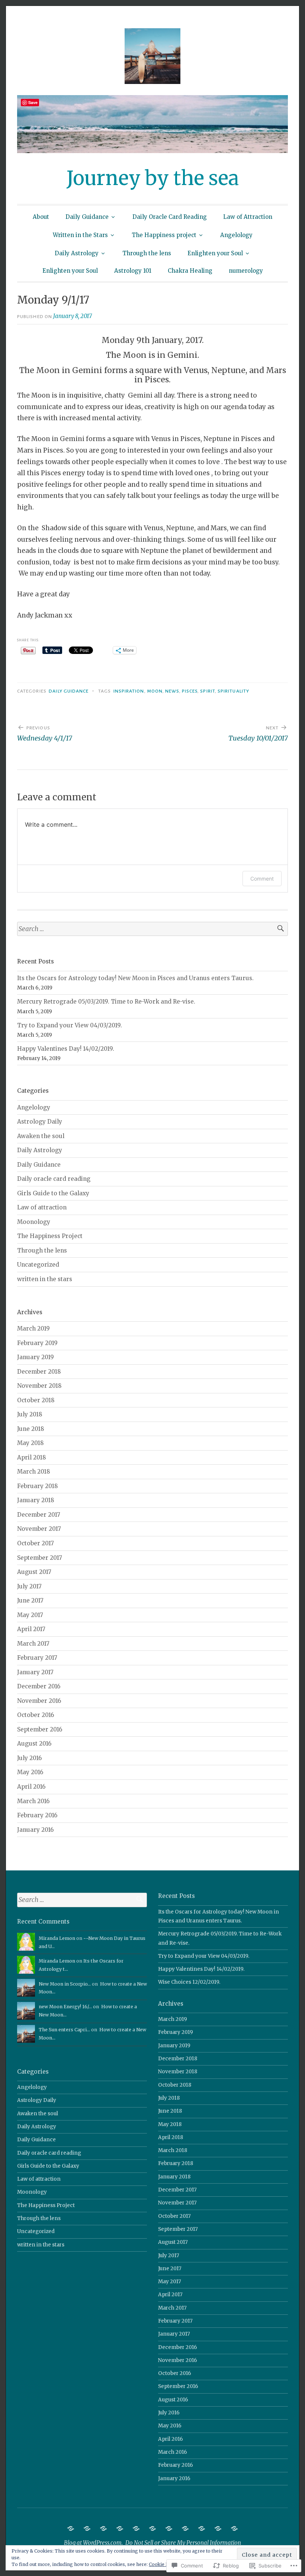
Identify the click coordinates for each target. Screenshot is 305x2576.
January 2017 (35, 1672)
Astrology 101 (133, 271)
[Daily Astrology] (185, 2528)
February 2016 (37, 1815)
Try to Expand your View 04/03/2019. (70, 1025)
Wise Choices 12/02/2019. (189, 1982)
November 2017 (39, 1529)
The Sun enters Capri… (64, 2030)
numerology (246, 271)
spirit (207, 691)
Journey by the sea (153, 178)
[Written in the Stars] (136, 2528)
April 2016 (31, 1787)
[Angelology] (169, 2528)
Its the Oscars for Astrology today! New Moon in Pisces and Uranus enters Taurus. (135, 978)
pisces (190, 691)
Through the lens (147, 253)
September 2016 (40, 1729)
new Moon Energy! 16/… (65, 2007)
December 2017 (39, 1515)
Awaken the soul (41, 1136)
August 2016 (34, 1744)
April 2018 (32, 1457)
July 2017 (29, 1586)
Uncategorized (38, 1265)
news (172, 691)
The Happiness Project (50, 1236)
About (41, 217)
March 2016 (33, 1801)
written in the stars (45, 1279)
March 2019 (33, 1328)
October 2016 (36, 1715)
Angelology (236, 235)
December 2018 (39, 1372)
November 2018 (39, 1386)
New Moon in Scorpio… (65, 1984)
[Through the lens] (202, 2528)
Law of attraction (42, 1207)
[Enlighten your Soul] (218, 2528)
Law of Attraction (248, 217)
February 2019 (37, 1343)
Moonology (34, 1222)
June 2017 (30, 1600)
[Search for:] (152, 929)
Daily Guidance (87, 217)
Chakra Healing (190, 271)
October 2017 (36, 1543)
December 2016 (39, 1686)
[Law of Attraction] (120, 2528)
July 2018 (30, 1414)
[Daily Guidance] (87, 2528)
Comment (262, 879)
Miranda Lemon (57, 1938)
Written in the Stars (80, 235)
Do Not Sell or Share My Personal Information (183, 2543)
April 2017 (31, 1629)
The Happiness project (164, 235)
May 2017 (30, 1615)
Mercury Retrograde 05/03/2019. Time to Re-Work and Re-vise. (106, 1002)
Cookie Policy (164, 2564)
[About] (71, 2528)
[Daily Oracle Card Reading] (103, 2528)
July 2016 (29, 1758)
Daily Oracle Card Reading (170, 217)
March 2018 (34, 1472)
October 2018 (36, 1400)
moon (155, 691)
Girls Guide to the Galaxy (53, 1193)
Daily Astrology (77, 253)
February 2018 (38, 1486)
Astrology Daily (40, 1122)
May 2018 (30, 1443)
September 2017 (40, 1558)
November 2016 (39, 1701)
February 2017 (37, 1658)
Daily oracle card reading (54, 1179)
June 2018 (31, 1429)
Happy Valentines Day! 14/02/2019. (66, 1049)
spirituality (233, 691)
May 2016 (30, 1772)
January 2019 (36, 1357)
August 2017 (34, 1572)
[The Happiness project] (152, 2528)
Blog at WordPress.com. (93, 2543)
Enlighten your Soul (215, 253)
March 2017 (33, 1644)
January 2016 (35, 1830)
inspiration (129, 691)
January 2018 (36, 1500)
